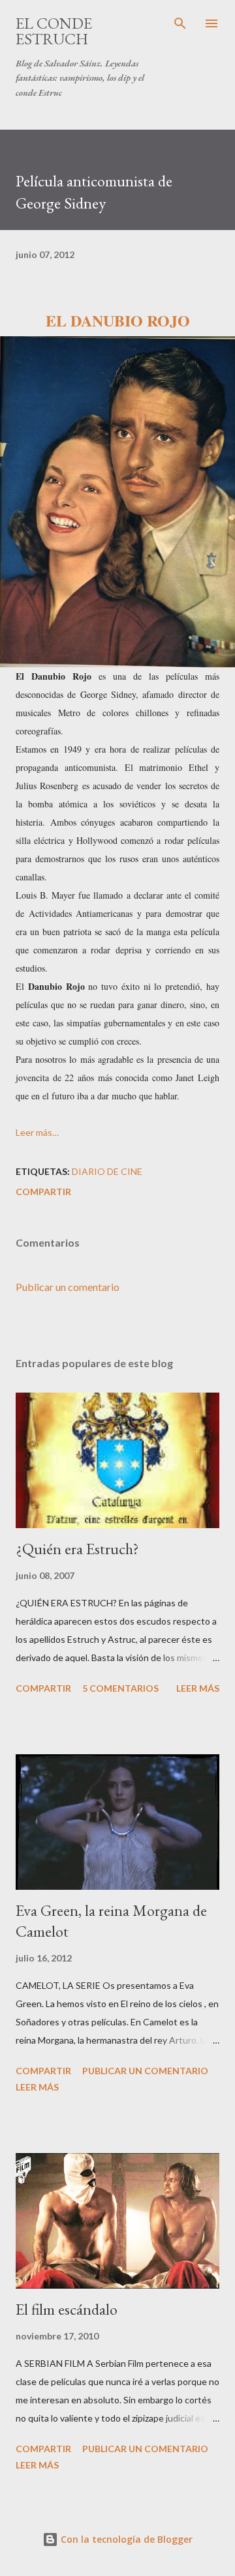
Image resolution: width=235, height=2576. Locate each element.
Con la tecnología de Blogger (125, 2539)
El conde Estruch (54, 31)
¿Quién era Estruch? (77, 1549)
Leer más (198, 1688)
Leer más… (37, 1132)
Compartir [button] (43, 1192)
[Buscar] (180, 23)
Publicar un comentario (68, 1287)
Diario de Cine (107, 1171)
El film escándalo (67, 2309)
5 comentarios (120, 1688)
